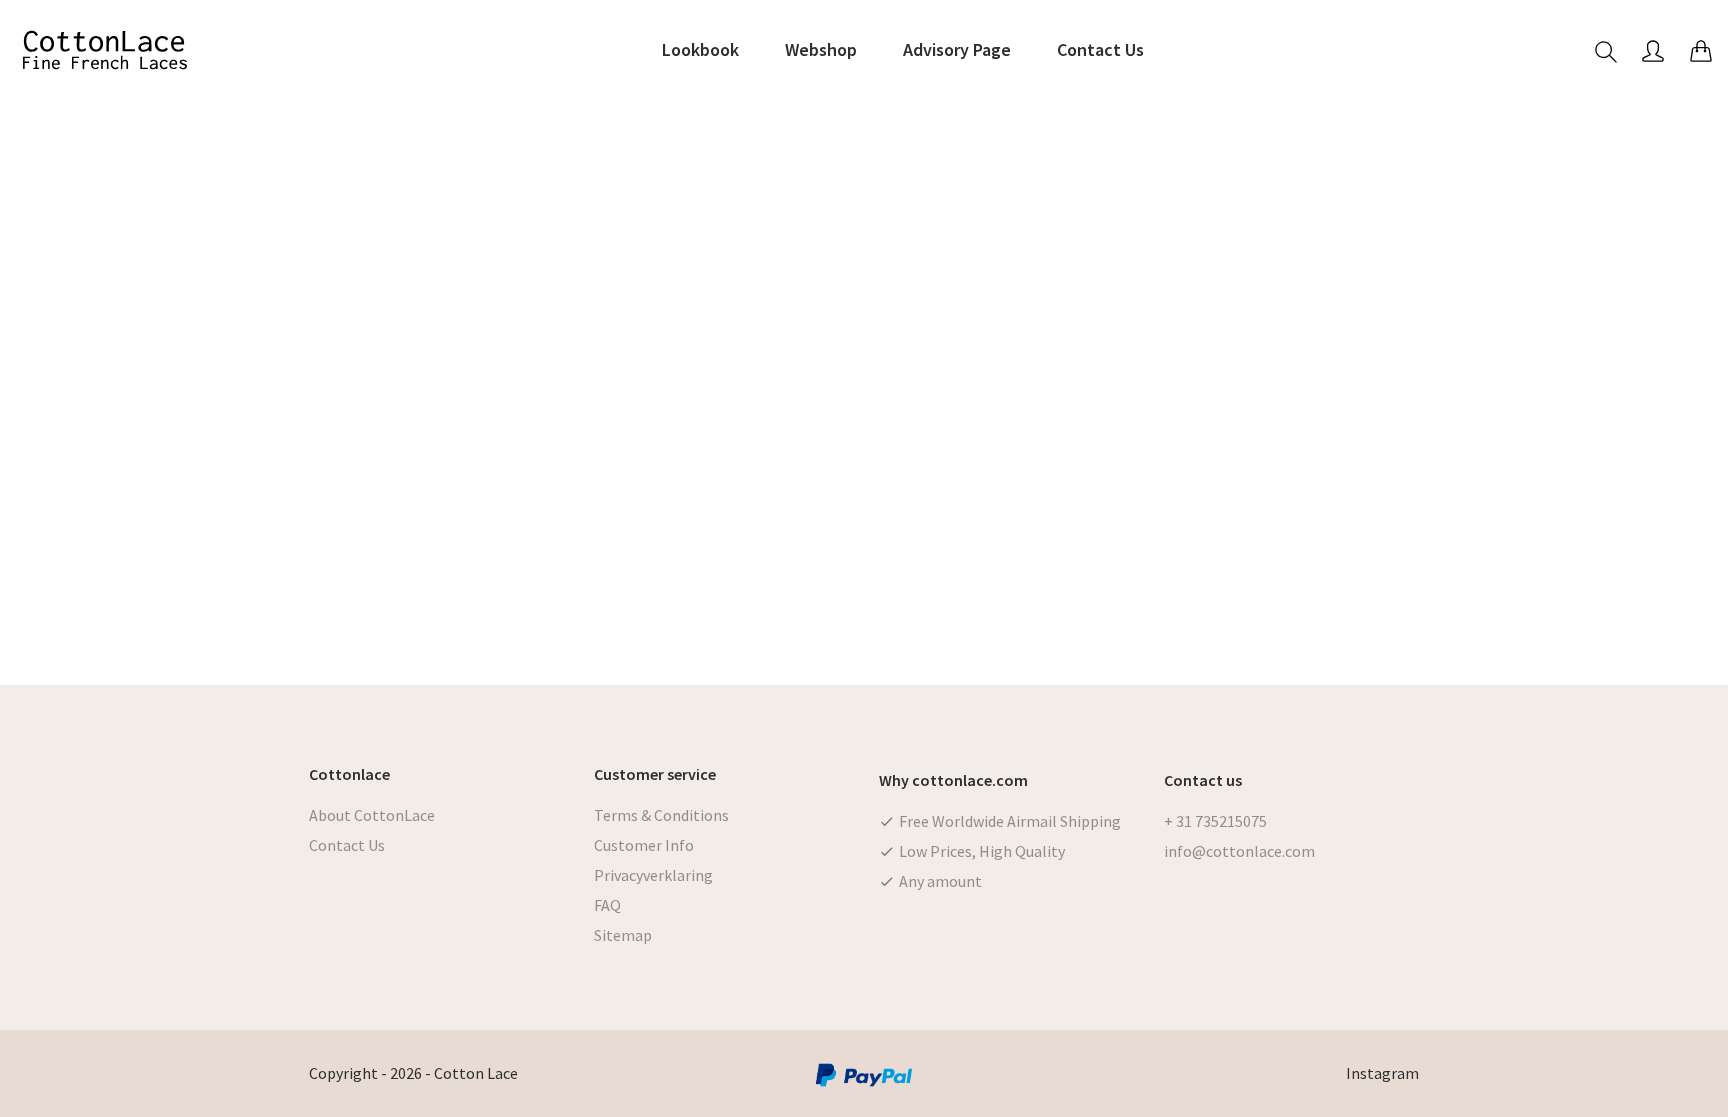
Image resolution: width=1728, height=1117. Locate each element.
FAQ (607, 905)
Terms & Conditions (661, 815)
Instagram (1382, 1073)
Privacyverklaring (653, 875)
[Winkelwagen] (1701, 50)
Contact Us (347, 845)
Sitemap (623, 935)
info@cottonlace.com (1239, 851)
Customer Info (644, 845)
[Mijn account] (1653, 50)
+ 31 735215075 (1215, 821)
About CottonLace (372, 815)
